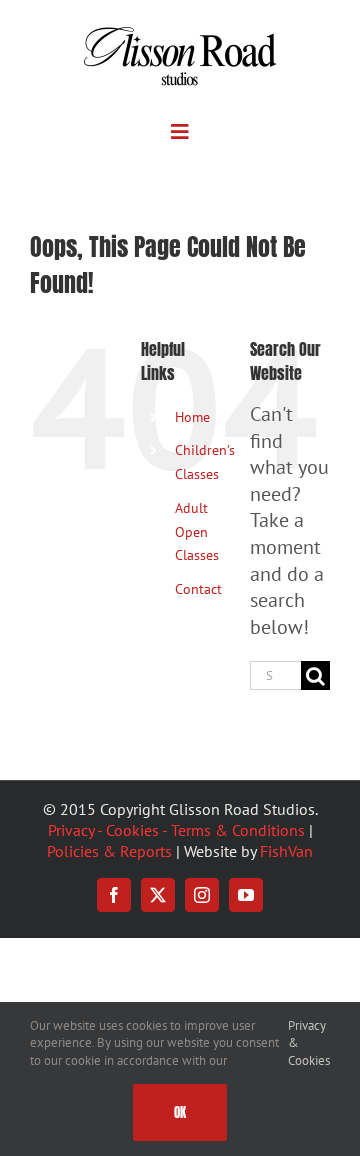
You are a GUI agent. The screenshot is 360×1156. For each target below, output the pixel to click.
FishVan (286, 851)
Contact (198, 589)
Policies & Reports (109, 851)
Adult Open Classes (197, 532)
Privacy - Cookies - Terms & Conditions (176, 830)
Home (192, 417)
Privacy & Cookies (309, 1043)
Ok (180, 1112)
